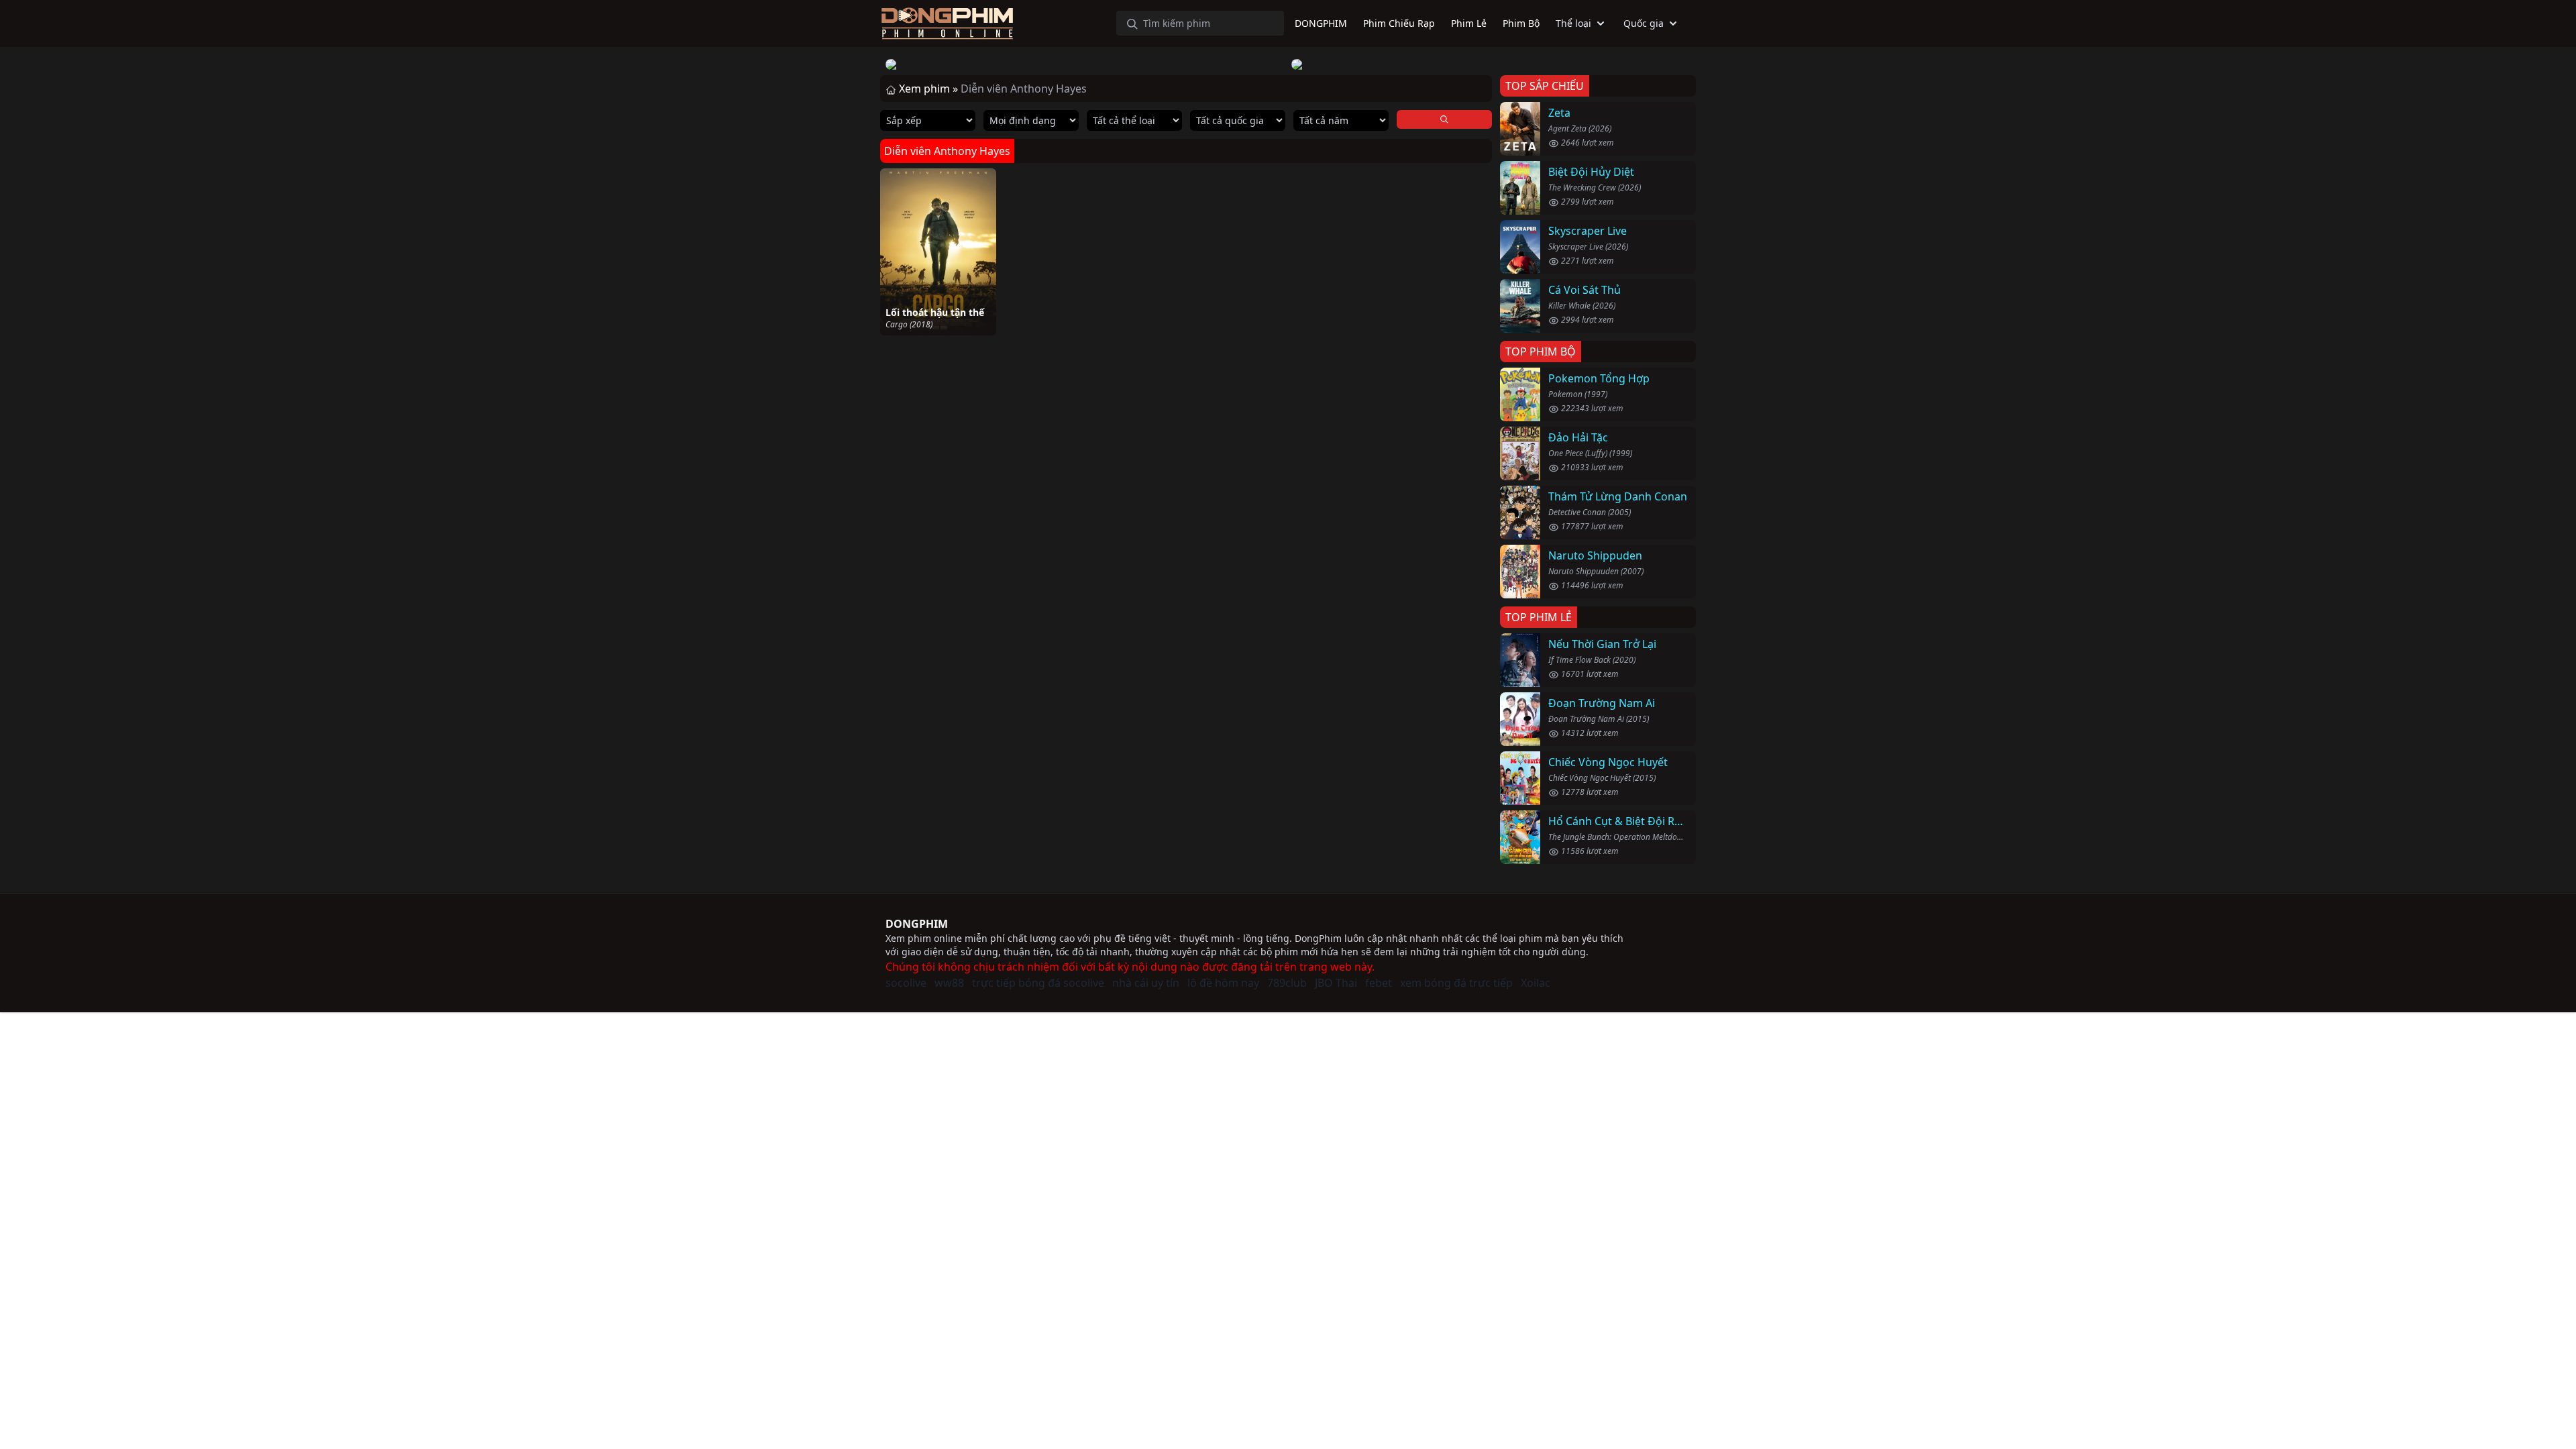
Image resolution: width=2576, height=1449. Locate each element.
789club (1287, 983)
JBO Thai (1336, 983)
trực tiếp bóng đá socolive (1038, 983)
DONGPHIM (917, 924)
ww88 (949, 983)
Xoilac (1536, 983)
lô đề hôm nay (1223, 983)
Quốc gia (1644, 23)
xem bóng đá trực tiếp (1456, 983)
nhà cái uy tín (1146, 983)
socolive (906, 983)
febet (1379, 983)
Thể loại (1573, 23)
